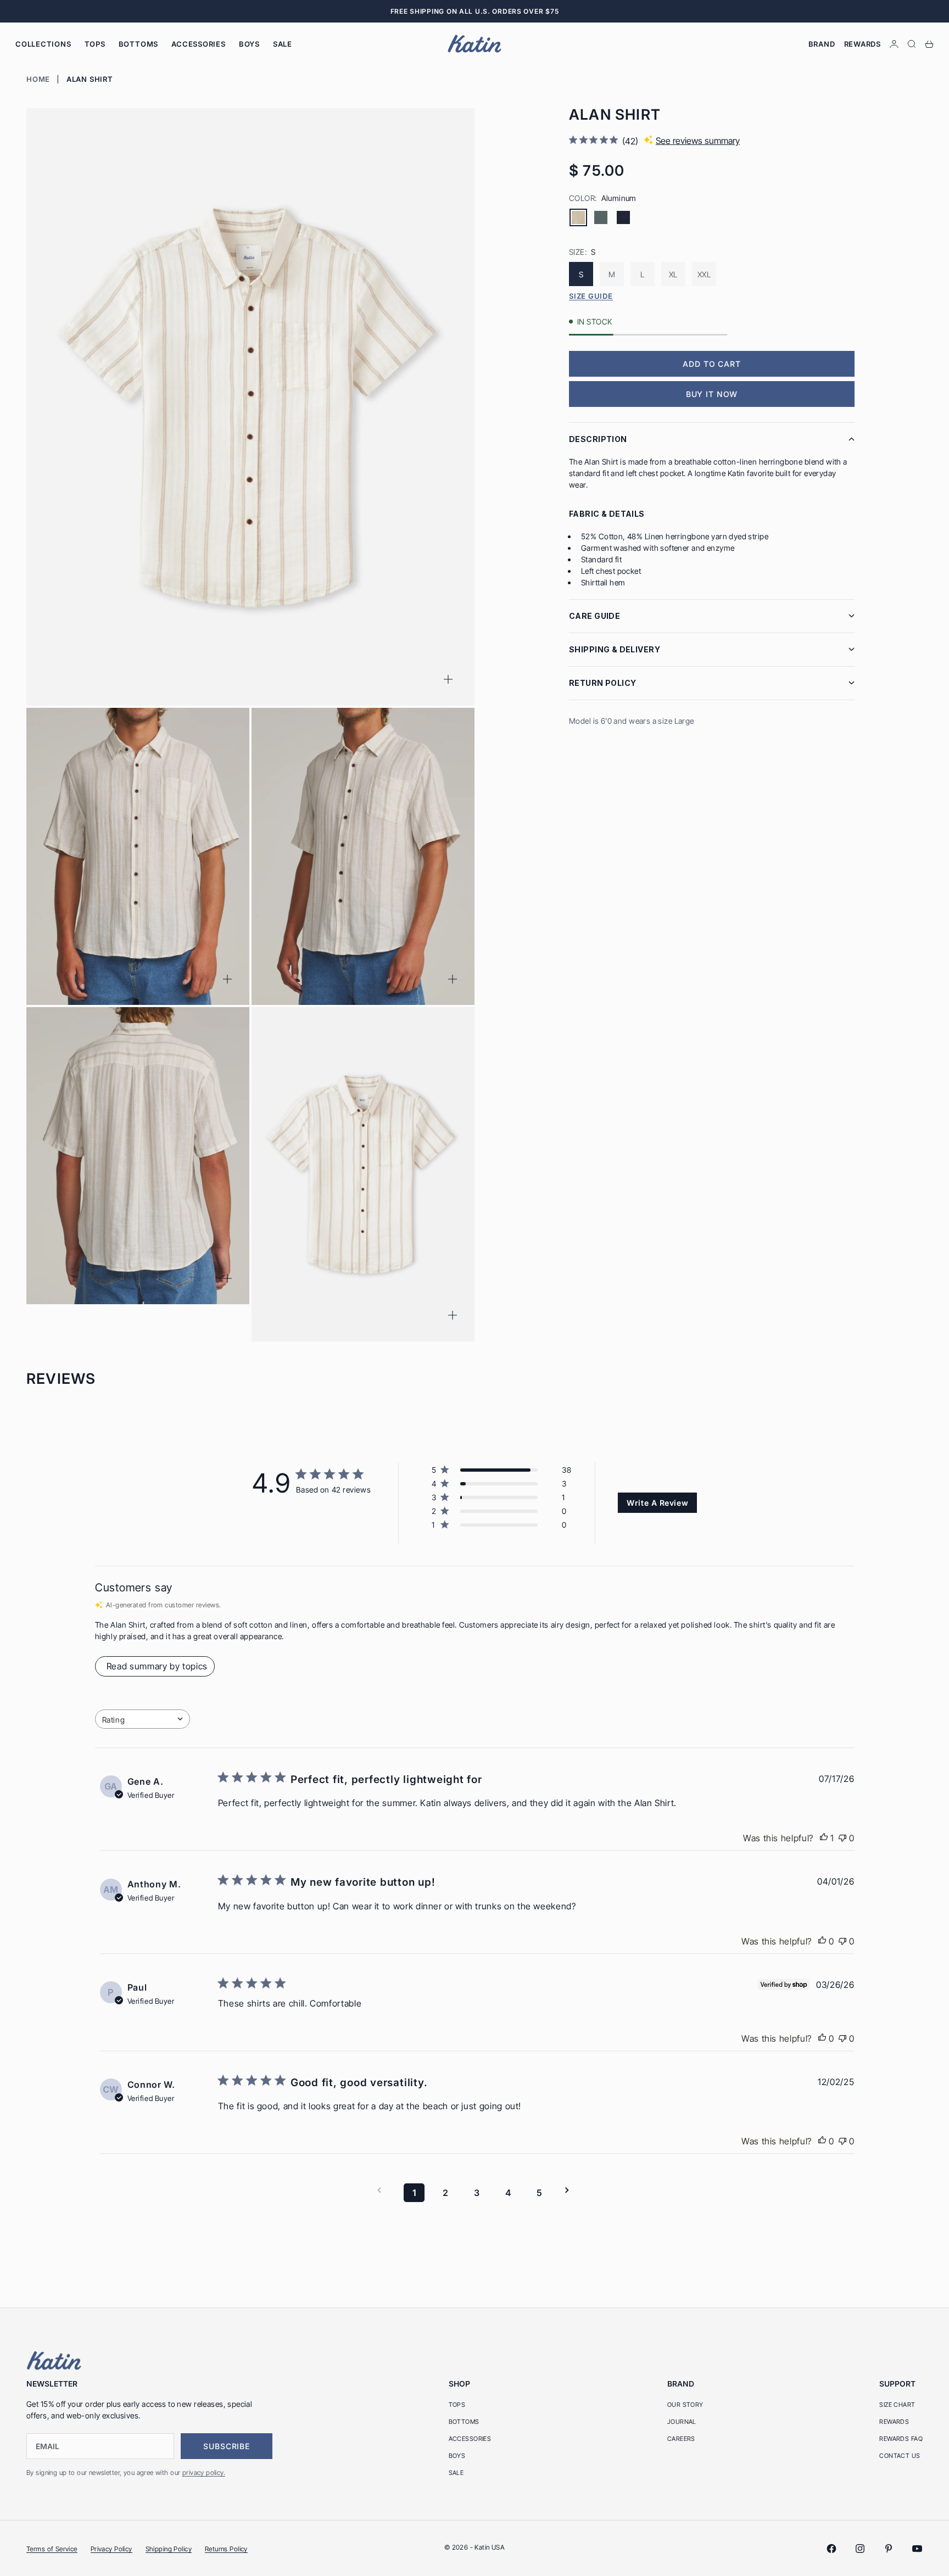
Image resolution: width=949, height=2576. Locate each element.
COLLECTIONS (43, 44)
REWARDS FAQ (901, 2439)
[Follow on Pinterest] (889, 2549)
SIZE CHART (897, 2405)
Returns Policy (226, 2549)
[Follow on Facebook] (831, 2549)
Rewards (863, 44)
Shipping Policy (169, 2549)
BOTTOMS (138, 44)
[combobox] (143, 1719)
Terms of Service (52, 2549)
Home (38, 79)
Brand (822, 44)
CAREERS (681, 2439)
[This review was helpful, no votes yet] (822, 1941)
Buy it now (712, 394)
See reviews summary (698, 141)
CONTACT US (900, 2456)
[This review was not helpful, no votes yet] (842, 1838)
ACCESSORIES (199, 44)
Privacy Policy (111, 2549)
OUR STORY (685, 2405)
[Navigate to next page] (571, 2190)
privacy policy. (204, 2472)
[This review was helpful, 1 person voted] (824, 1838)
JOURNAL (682, 2422)
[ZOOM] (448, 679)
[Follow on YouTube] (917, 2549)
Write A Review (657, 1503)
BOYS (249, 44)
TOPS (95, 44)
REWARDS (894, 2422)
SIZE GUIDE (591, 296)
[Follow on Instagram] (860, 2549)
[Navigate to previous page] (383, 2190)
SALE (283, 44)
